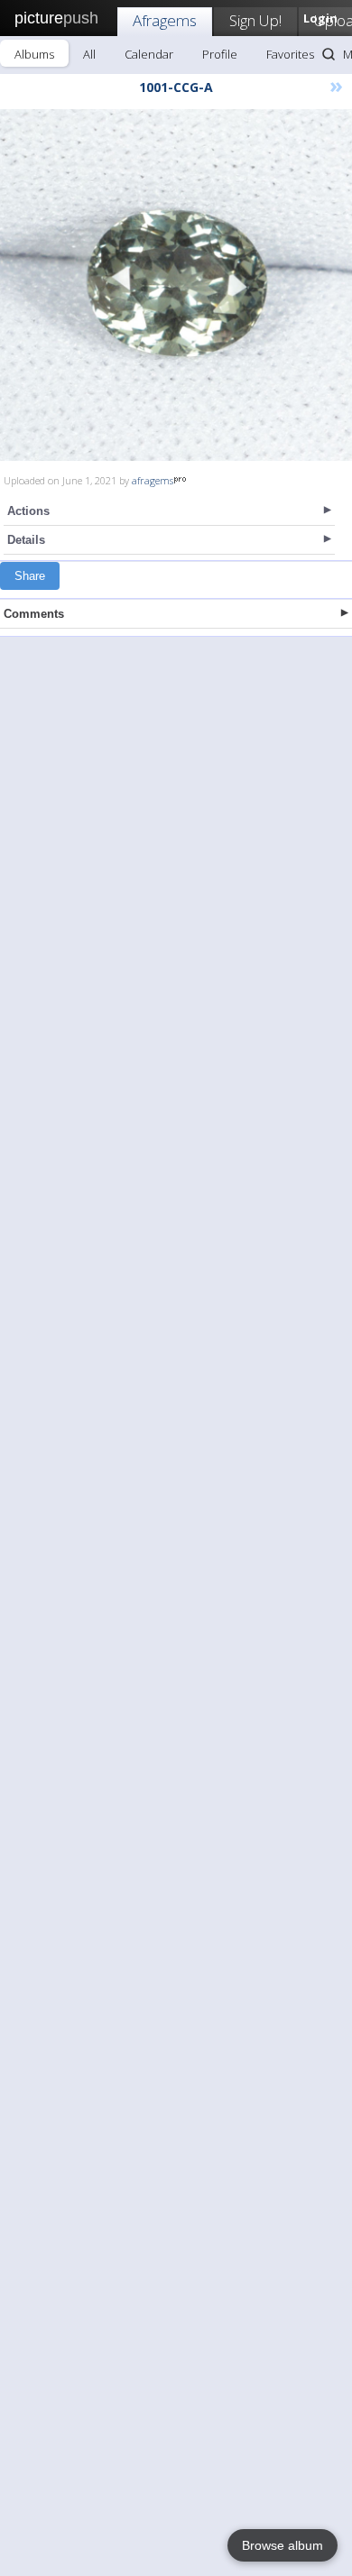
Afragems (165, 20)
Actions (28, 511)
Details (26, 540)
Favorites (290, 54)
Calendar (149, 54)
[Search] (329, 54)
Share (30, 576)
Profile (220, 54)
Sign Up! (255, 20)
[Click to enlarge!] (176, 285)
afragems (153, 480)
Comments (34, 614)
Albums (34, 54)
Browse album (283, 2545)
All (89, 54)
